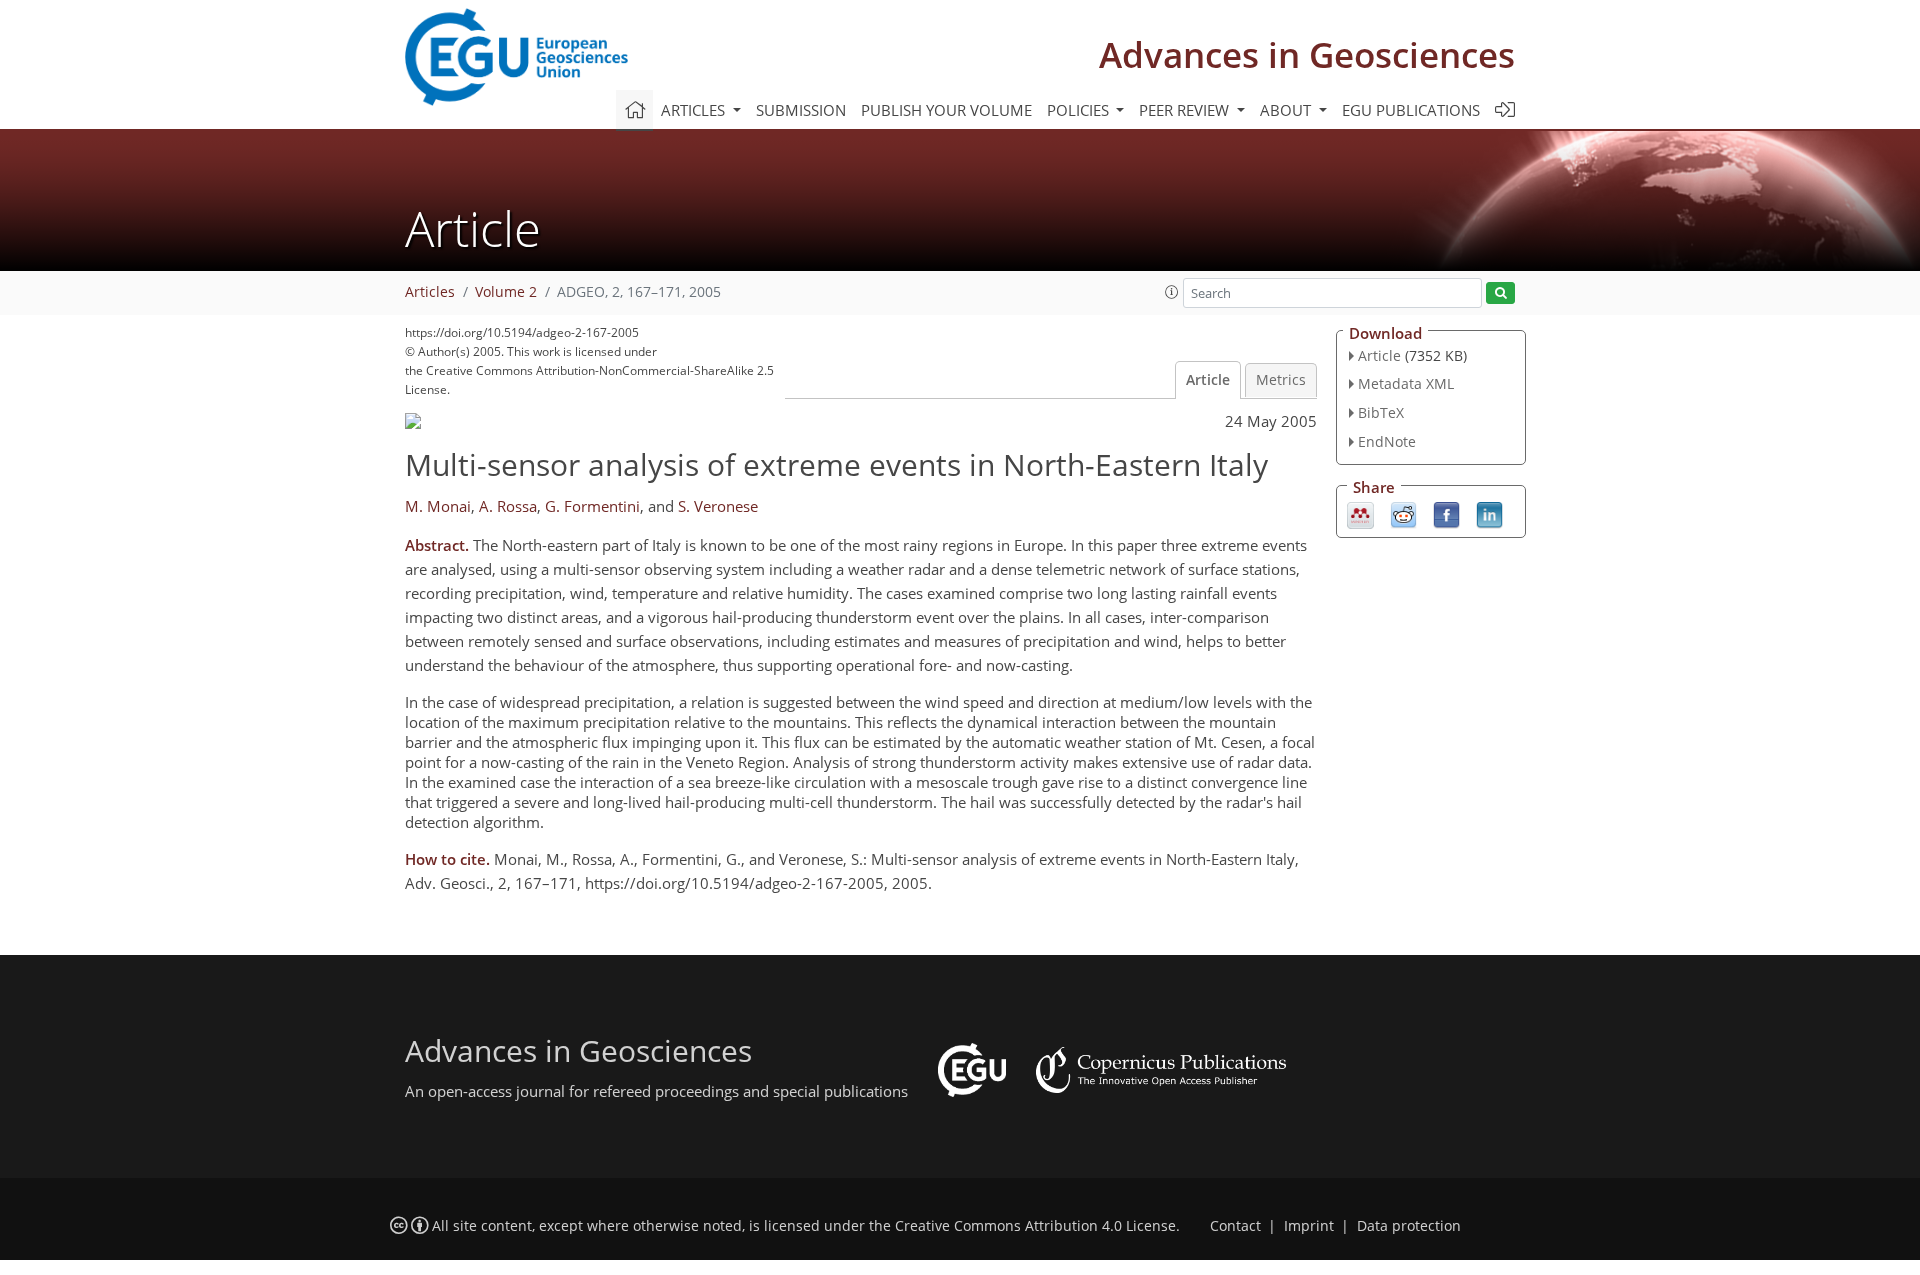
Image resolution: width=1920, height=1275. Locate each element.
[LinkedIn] (1489, 513)
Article (1208, 380)
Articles (430, 292)
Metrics (1281, 380)
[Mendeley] (1360, 513)
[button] (1172, 292)
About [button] (1287, 110)
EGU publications (1411, 110)
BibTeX (1381, 412)
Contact (1235, 1226)
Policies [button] (1080, 110)
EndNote (1387, 441)
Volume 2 (506, 292)
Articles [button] (695, 110)
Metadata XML (1406, 383)
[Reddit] (1403, 513)
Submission (801, 110)
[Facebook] (1446, 513)
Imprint (1309, 1226)
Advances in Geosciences (1307, 54)
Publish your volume (946, 110)
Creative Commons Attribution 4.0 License (1035, 1226)
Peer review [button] (1186, 110)
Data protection (1409, 1226)
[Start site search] (1500, 293)
